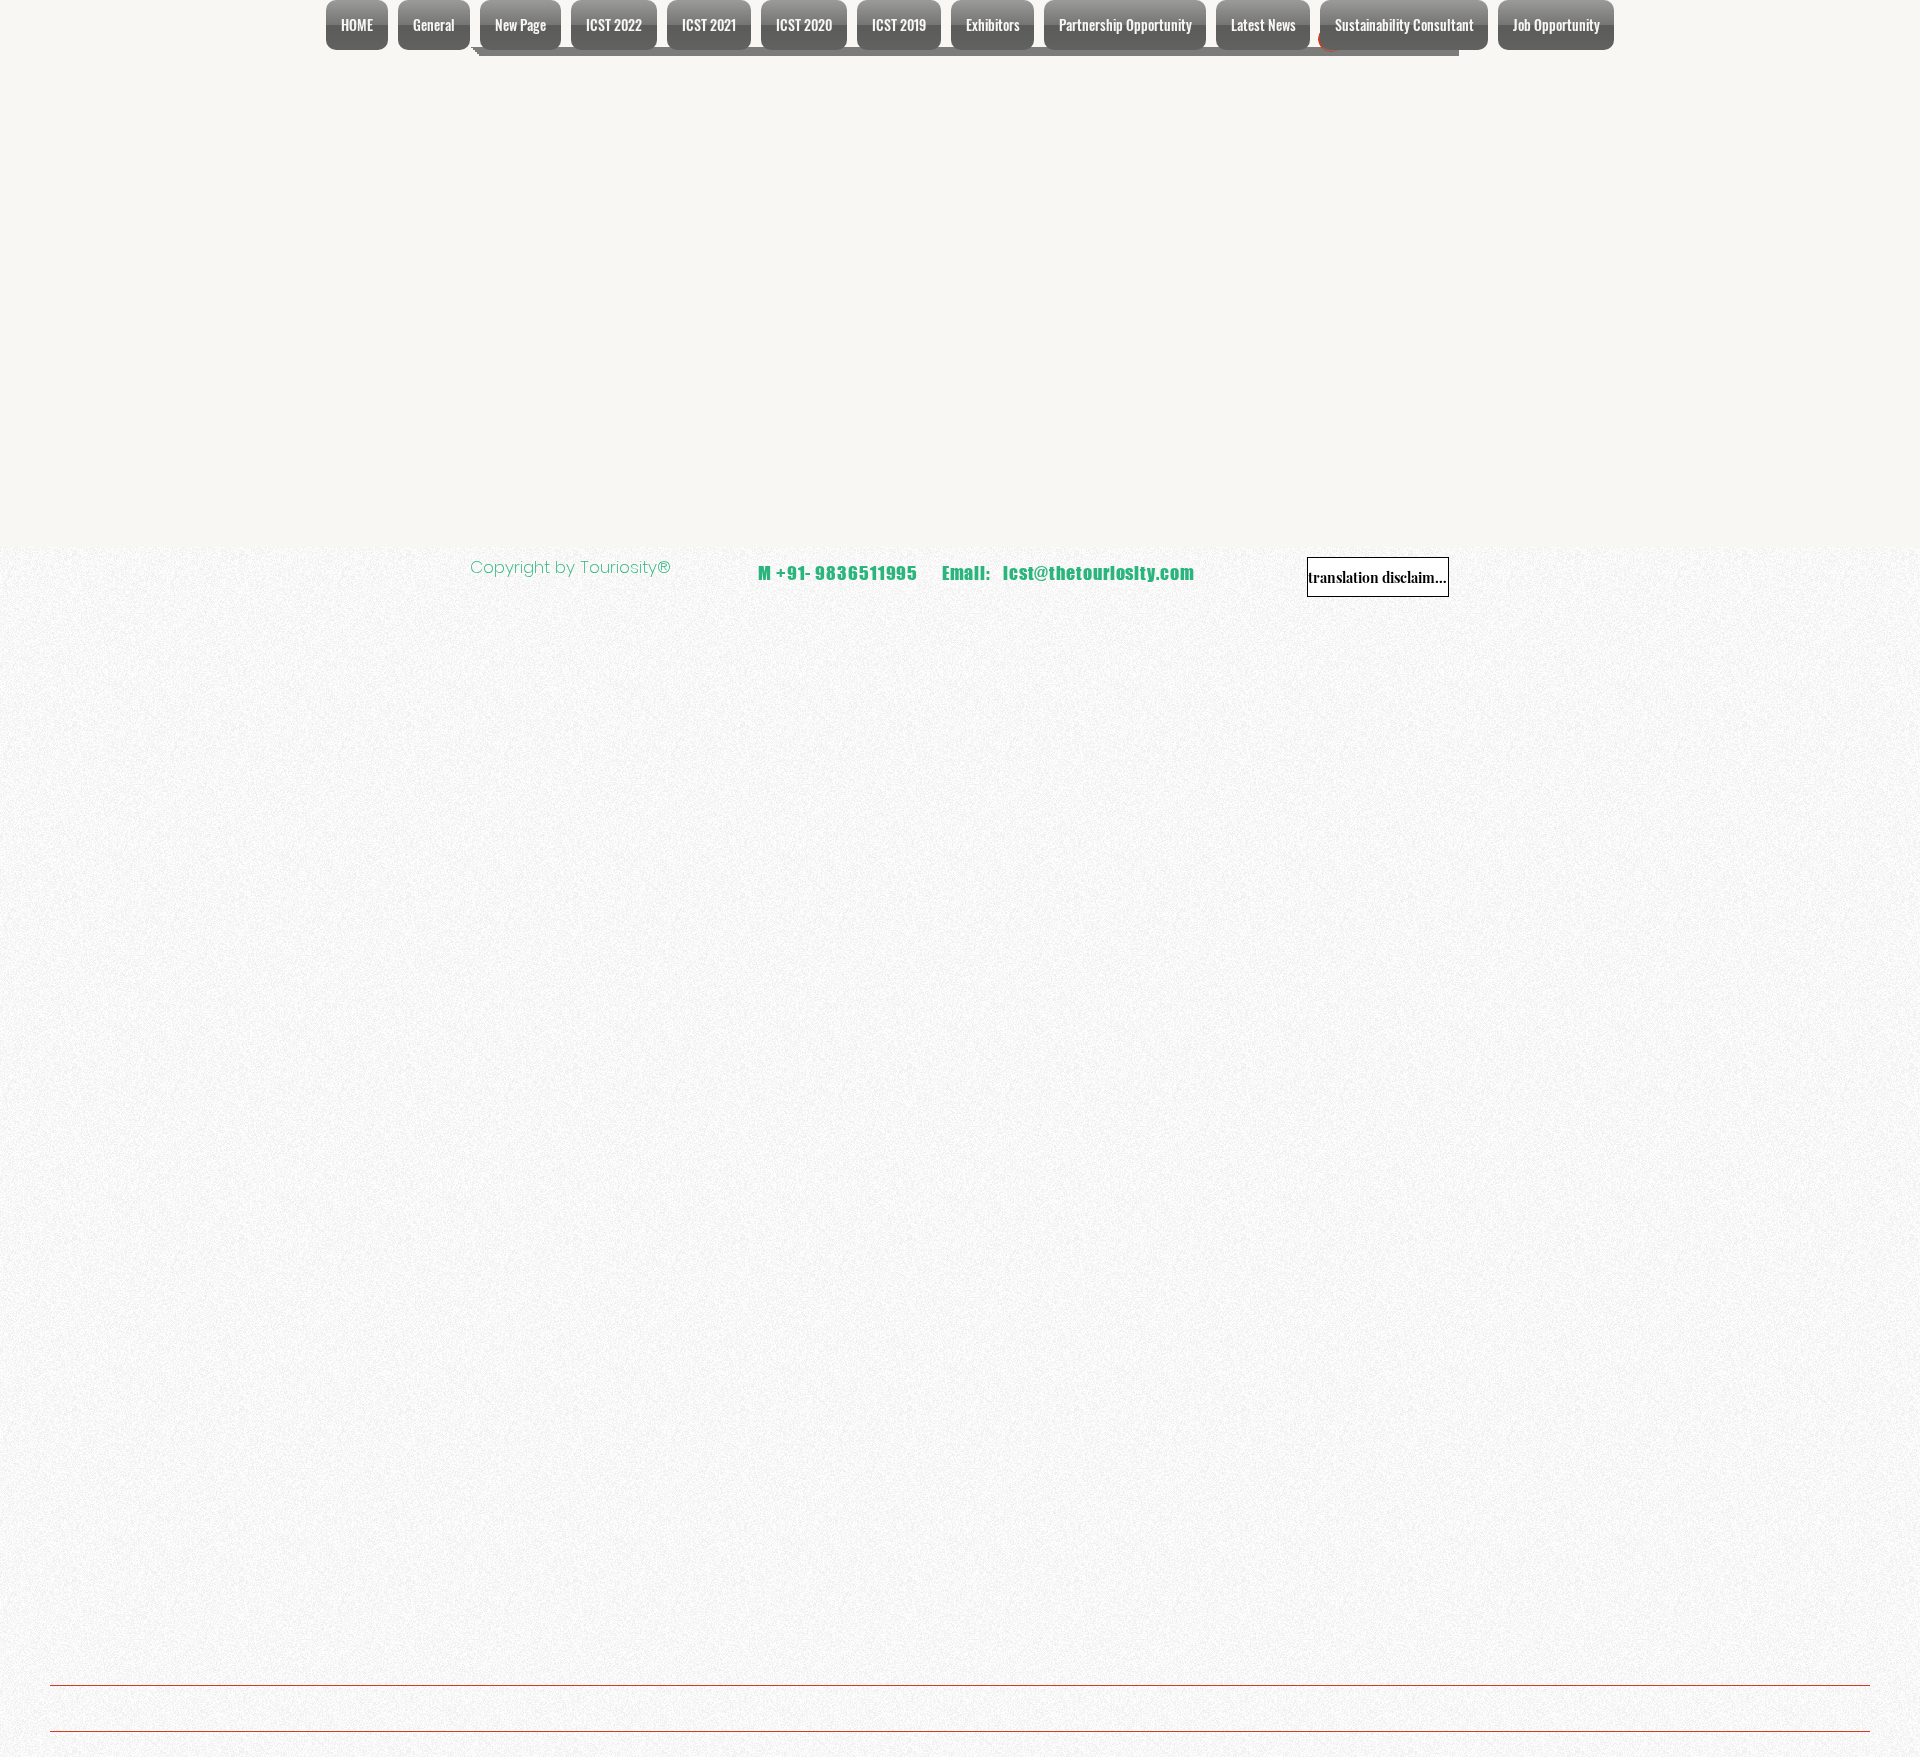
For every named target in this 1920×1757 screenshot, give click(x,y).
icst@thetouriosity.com (1099, 573)
